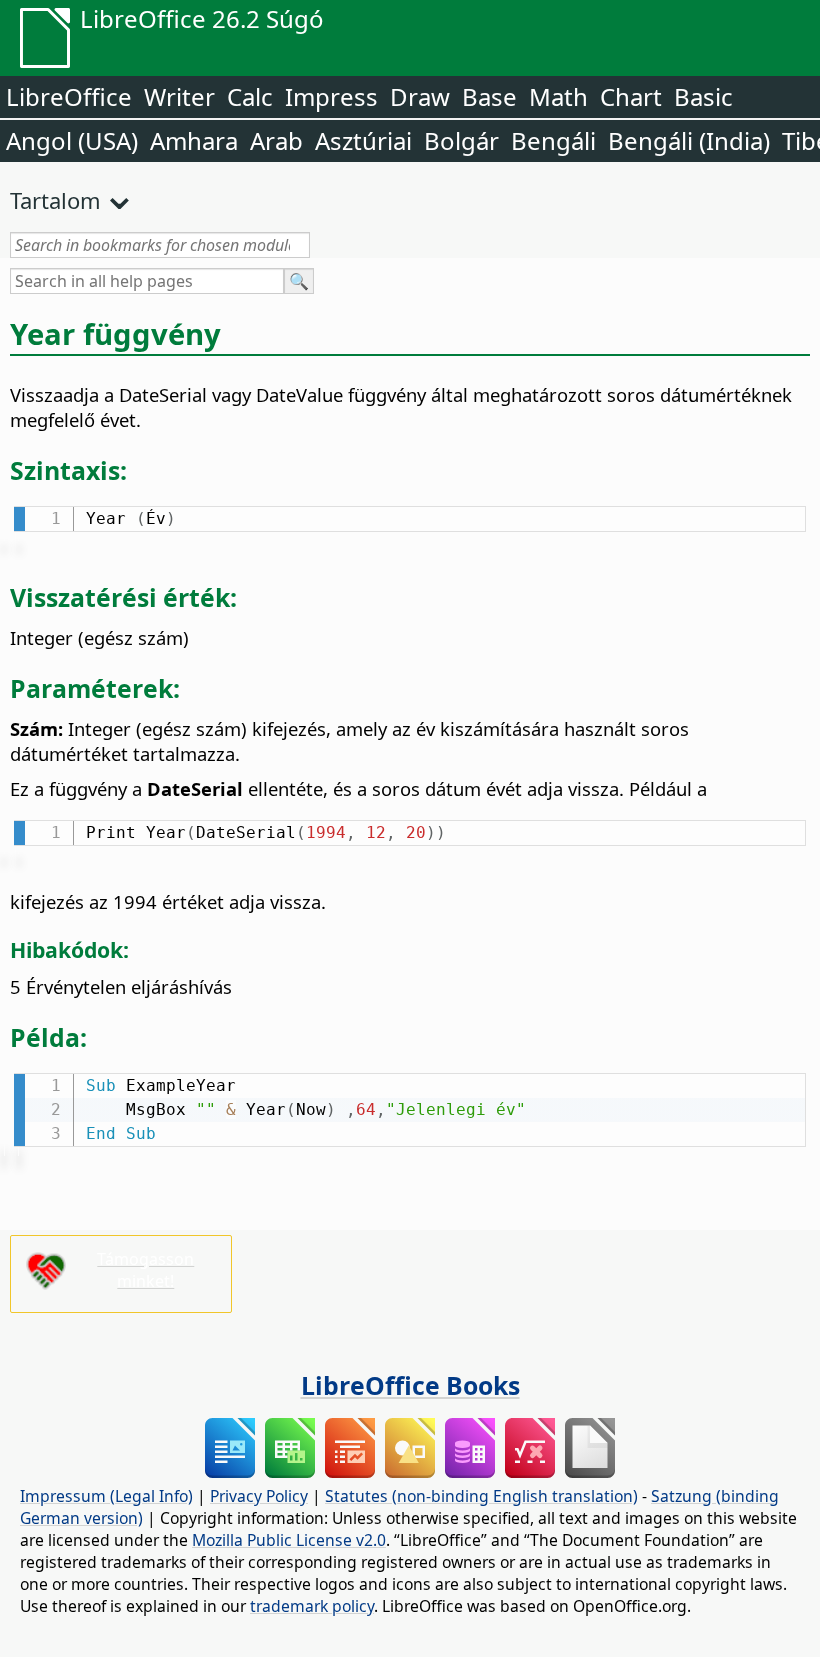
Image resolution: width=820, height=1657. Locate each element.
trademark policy (312, 1606)
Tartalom (55, 200)
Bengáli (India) (689, 140)
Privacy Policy (259, 1496)
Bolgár (461, 140)
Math (558, 96)
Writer (179, 96)
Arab (276, 140)
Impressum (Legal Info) (106, 1496)
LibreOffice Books (410, 1385)
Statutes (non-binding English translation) (481, 1496)
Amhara (194, 140)
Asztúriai (363, 140)
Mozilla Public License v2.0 (289, 1540)
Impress (331, 96)
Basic (703, 96)
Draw (420, 96)
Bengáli (553, 140)
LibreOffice (69, 96)
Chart (631, 96)
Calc (250, 96)
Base (489, 96)
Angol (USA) (72, 140)
